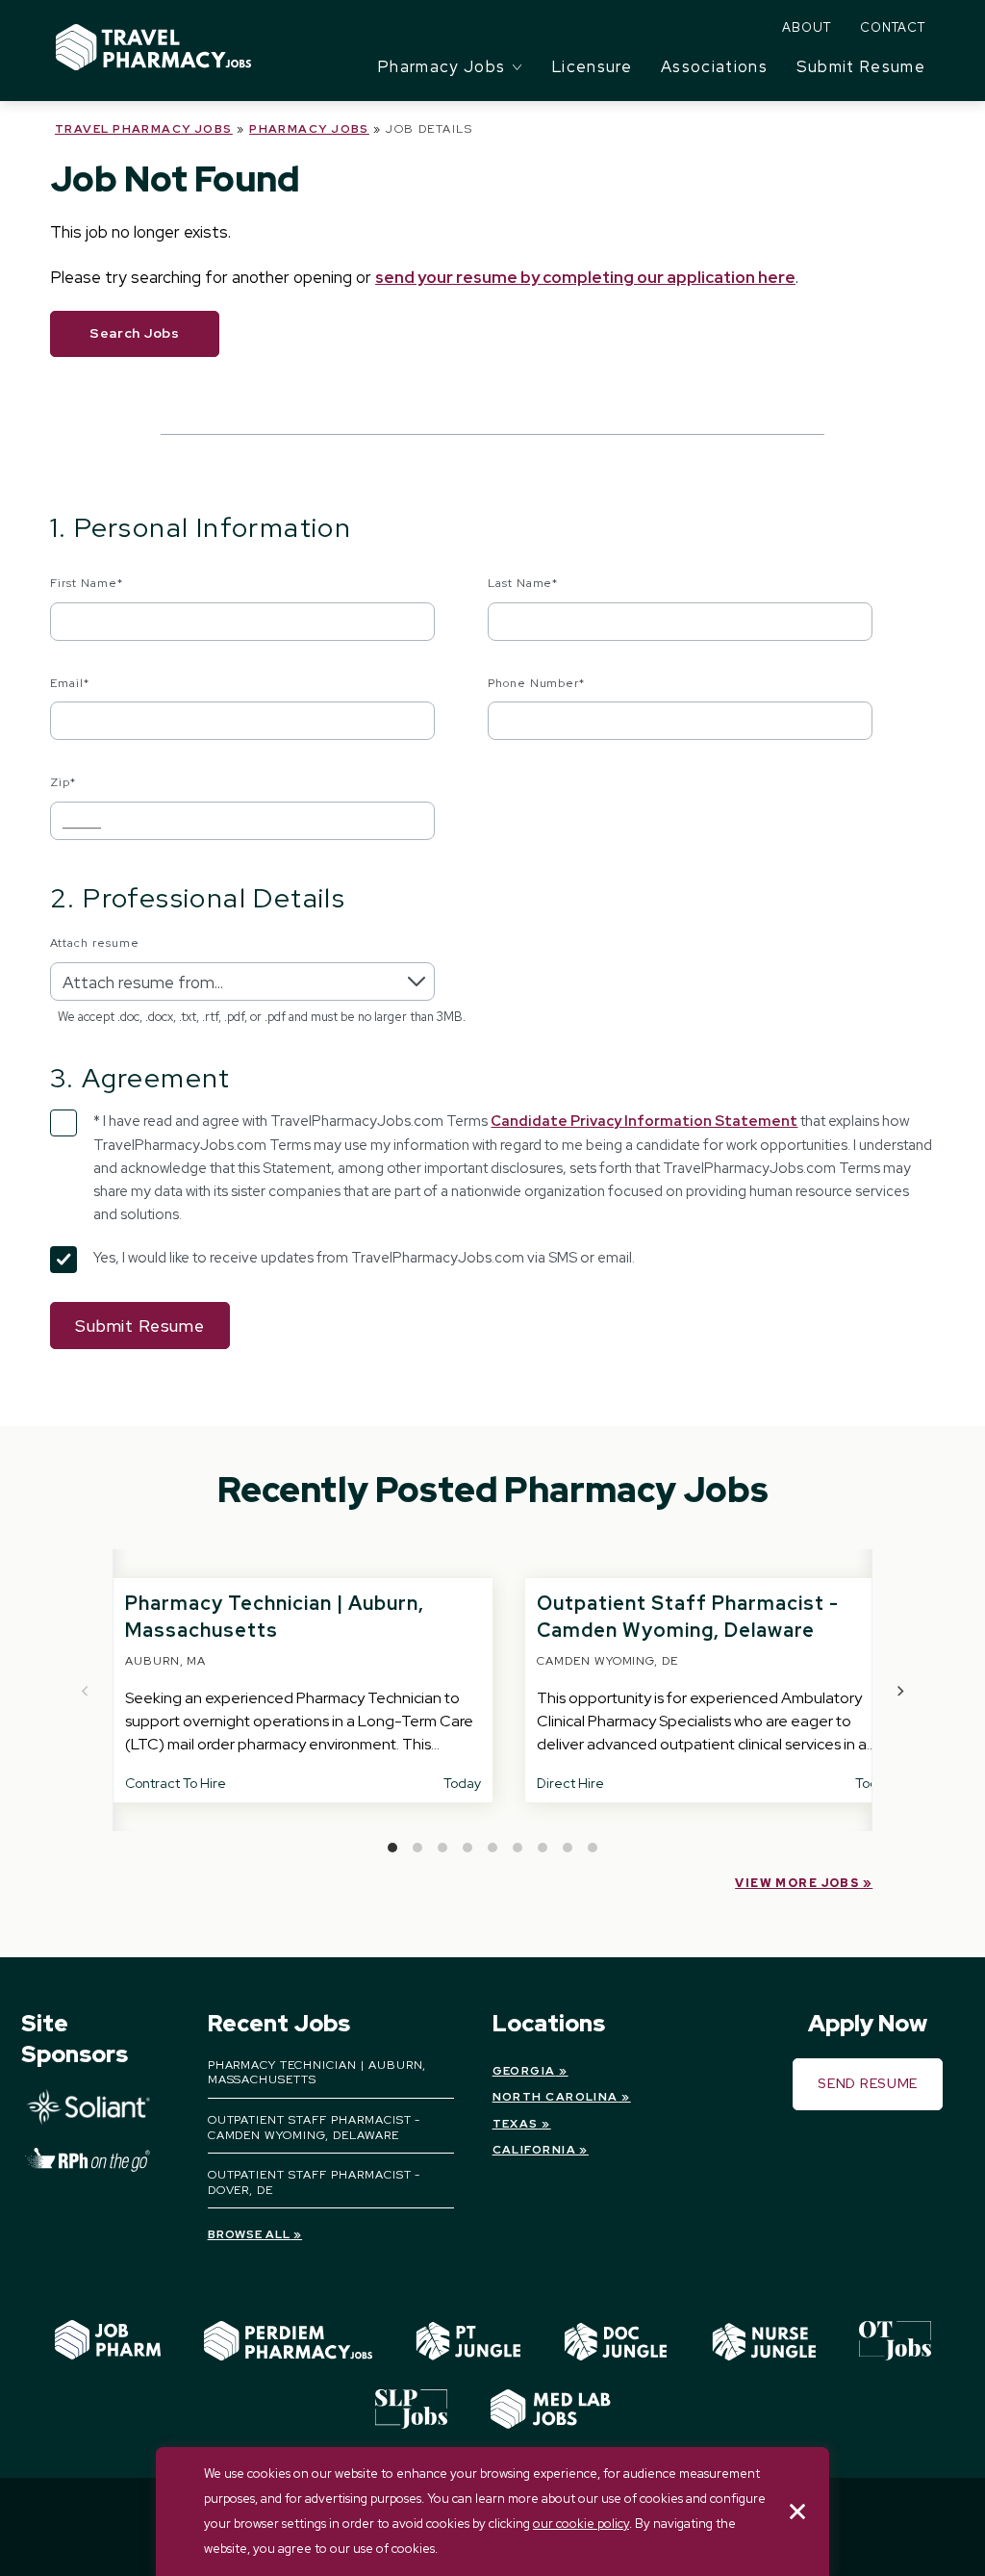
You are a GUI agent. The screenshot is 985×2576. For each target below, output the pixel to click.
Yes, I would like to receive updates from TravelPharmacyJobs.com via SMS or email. (364, 1258)
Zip (63, 782)
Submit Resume (861, 66)
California (534, 2150)
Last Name (523, 583)
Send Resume (868, 2083)
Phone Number (537, 683)
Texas (516, 2124)
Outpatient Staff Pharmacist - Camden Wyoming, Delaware (315, 2128)
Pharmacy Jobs (309, 129)
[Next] (899, 1691)
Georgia (524, 2071)
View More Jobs (797, 1883)
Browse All (250, 2234)
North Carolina (556, 2097)
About (807, 27)
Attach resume (94, 943)
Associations (714, 66)
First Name (87, 583)
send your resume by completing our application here (585, 277)
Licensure (592, 66)
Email (70, 683)
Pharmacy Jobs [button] (442, 66)
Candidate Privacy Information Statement (644, 1121)
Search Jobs (135, 333)
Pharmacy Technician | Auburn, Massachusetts (317, 2073)
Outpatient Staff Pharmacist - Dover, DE (315, 2182)
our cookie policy (581, 2524)
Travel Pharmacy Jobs (144, 129)
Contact (893, 27)
